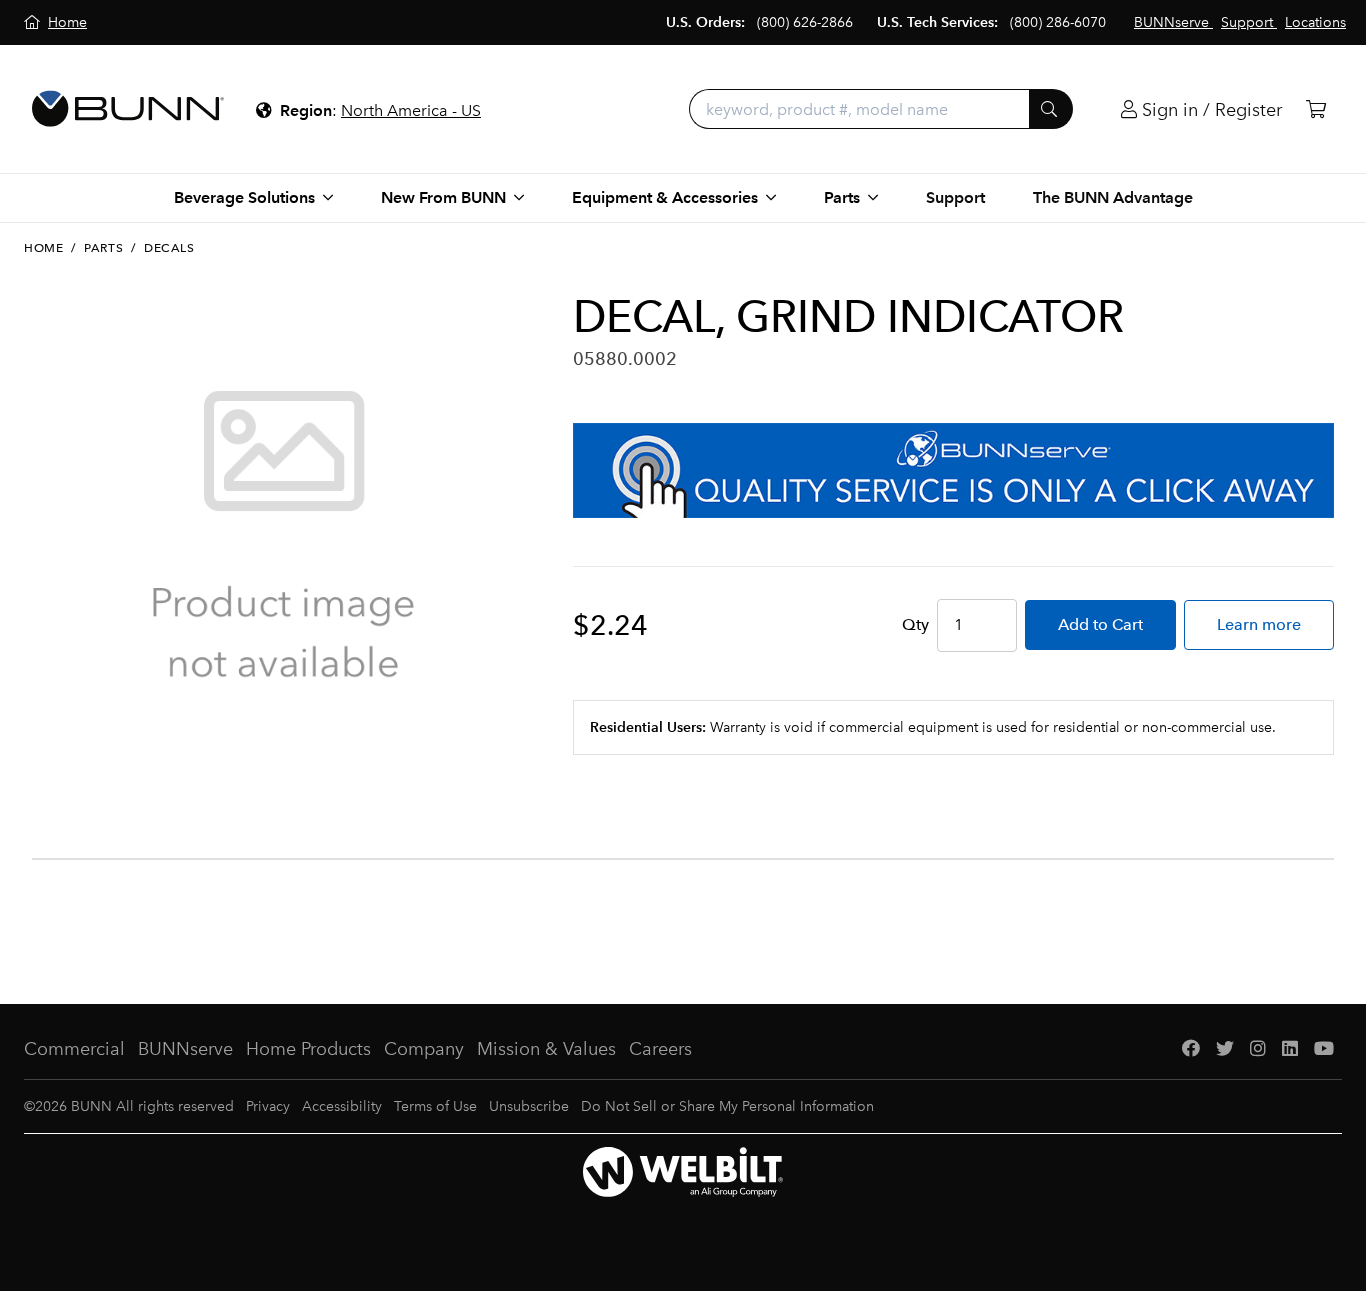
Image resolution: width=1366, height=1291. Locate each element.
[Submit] (1051, 109)
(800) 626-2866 (805, 22)
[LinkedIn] (1290, 1049)
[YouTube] (1324, 1049)
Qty (915, 624)
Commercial (74, 1049)
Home (43, 248)
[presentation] (38, 778)
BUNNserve (185, 1049)
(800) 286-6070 (1058, 22)
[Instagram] (1258, 1049)
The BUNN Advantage (1113, 197)
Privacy (268, 1106)
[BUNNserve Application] (953, 470)
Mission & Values (546, 1049)
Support (955, 197)
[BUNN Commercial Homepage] (128, 109)
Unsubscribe (529, 1106)
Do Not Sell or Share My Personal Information (727, 1106)
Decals (169, 248)
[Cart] (1316, 109)
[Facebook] (1191, 1049)
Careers (660, 1049)
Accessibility (342, 1106)
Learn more (1259, 624)
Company (424, 1049)
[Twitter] (1225, 1049)
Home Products (308, 1049)
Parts (103, 248)
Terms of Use (435, 1106)
